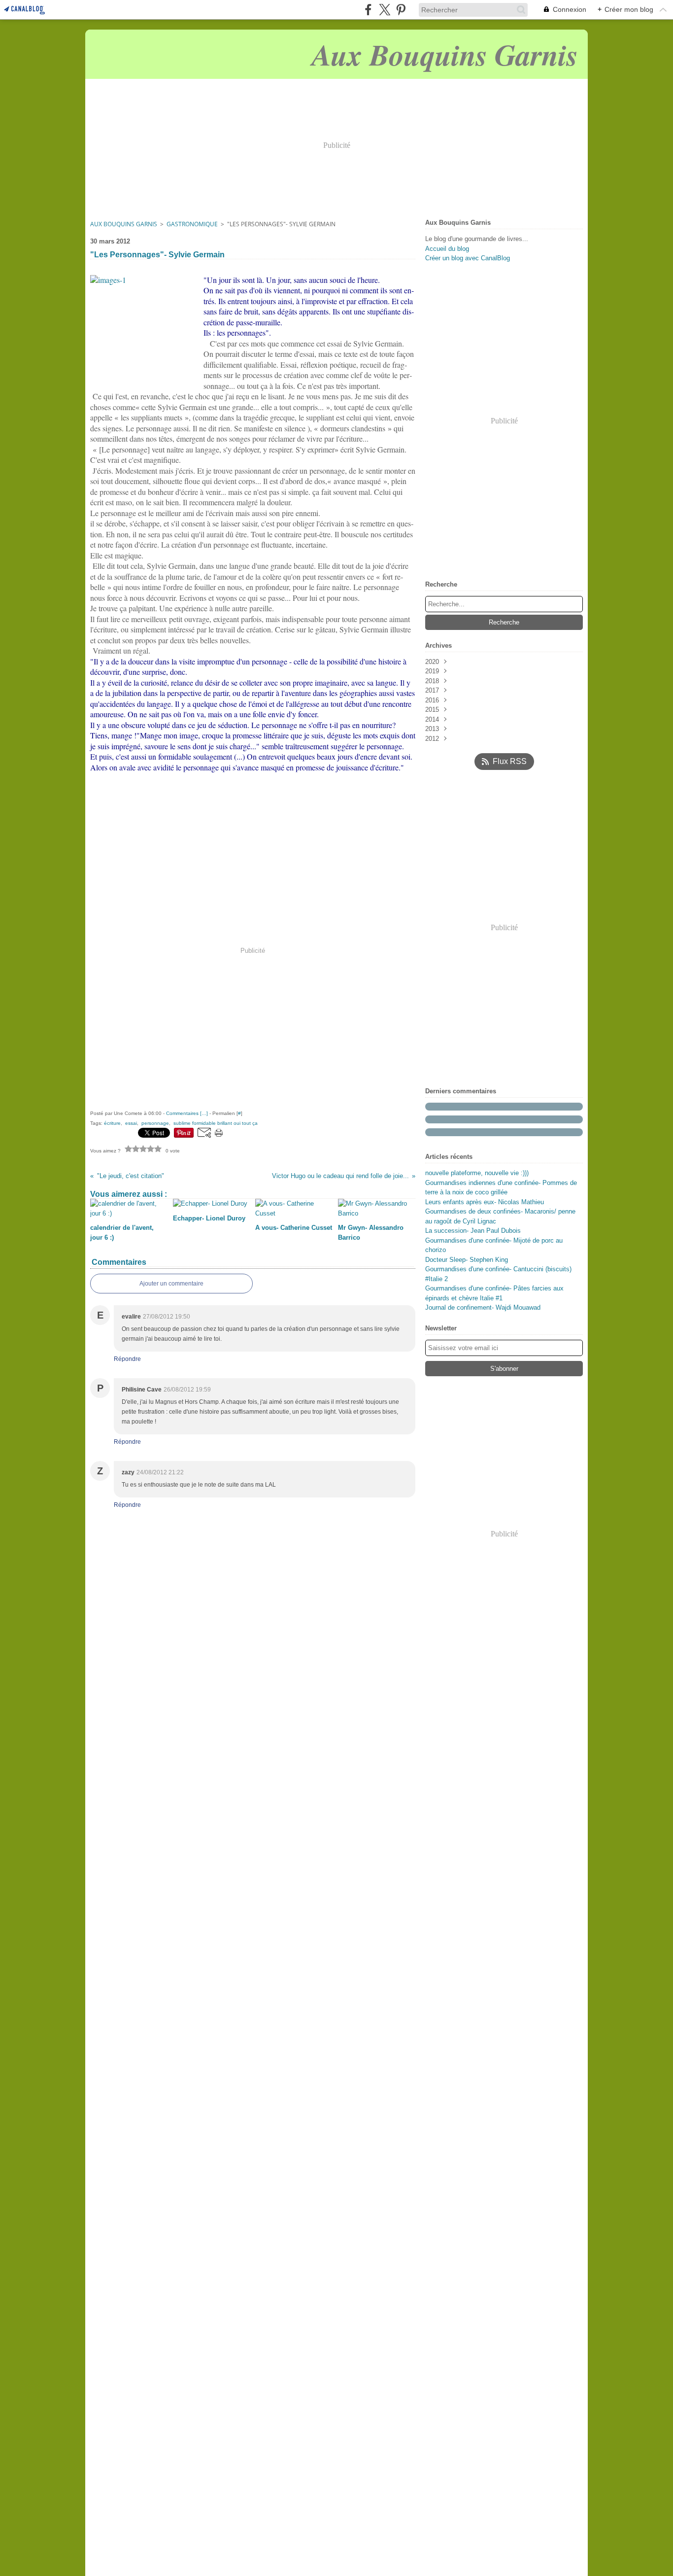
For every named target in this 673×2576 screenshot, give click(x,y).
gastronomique (192, 224)
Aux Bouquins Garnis (124, 224)
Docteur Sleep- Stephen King (467, 1260)
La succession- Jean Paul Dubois (473, 1231)
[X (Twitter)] (385, 10)
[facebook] (368, 10)
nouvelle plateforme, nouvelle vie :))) (477, 1173)
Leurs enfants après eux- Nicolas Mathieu (485, 1202)
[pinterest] (401, 10)
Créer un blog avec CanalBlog (468, 258)
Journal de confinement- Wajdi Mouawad (483, 1307)
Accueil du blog (447, 249)
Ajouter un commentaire (171, 1284)
